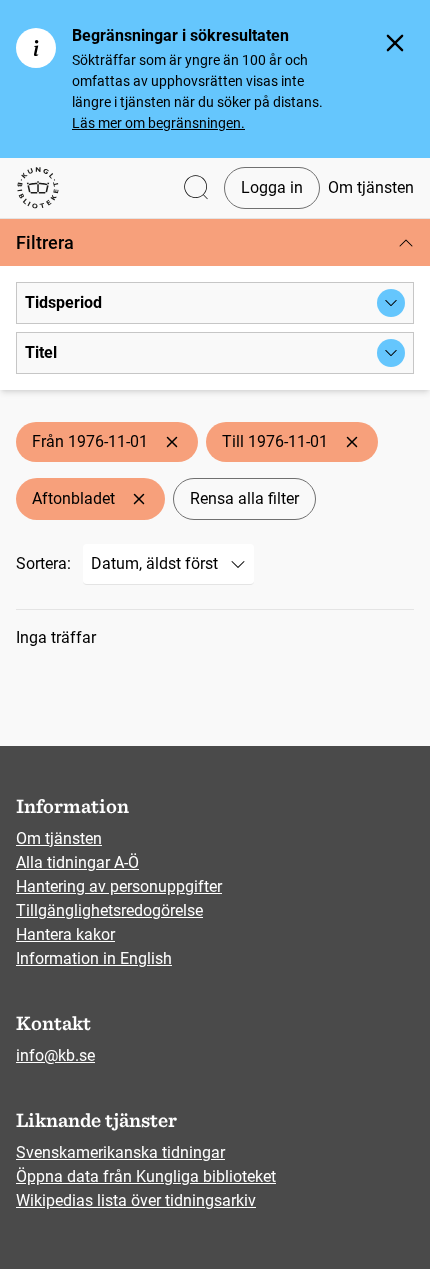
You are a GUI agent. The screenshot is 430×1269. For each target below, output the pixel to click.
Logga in (272, 187)
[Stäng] (395, 43)
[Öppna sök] (196, 188)
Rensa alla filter (244, 498)
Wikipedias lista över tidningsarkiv (136, 1200)
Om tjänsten (371, 187)
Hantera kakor (65, 934)
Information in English (94, 958)
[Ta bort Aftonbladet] (139, 499)
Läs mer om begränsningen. (158, 123)
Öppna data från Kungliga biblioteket (146, 1176)
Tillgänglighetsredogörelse (109, 910)
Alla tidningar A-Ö (77, 862)
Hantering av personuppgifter (119, 886)
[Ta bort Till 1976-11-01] (352, 442)
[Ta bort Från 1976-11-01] (172, 442)
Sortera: (43, 563)
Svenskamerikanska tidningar (120, 1152)
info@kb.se (55, 1055)
